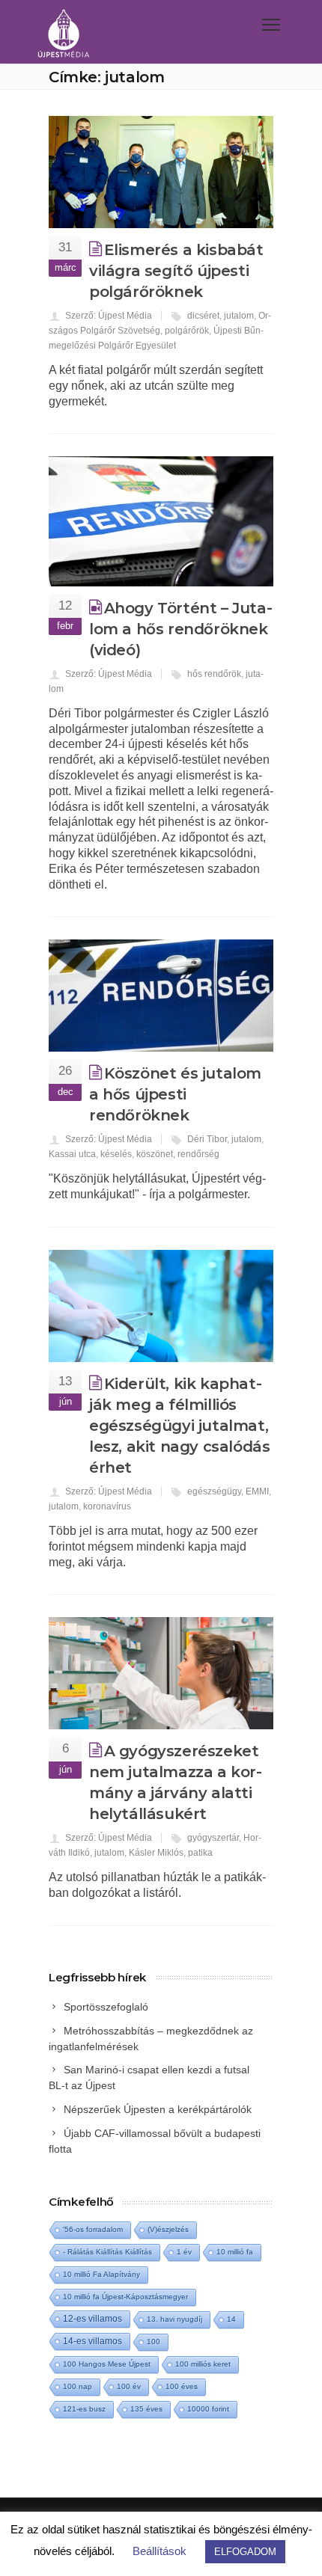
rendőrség (198, 1154)
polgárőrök (187, 331)
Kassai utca (72, 1154)
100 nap (78, 2386)
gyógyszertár (213, 1838)
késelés (116, 1154)
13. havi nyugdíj (174, 2319)
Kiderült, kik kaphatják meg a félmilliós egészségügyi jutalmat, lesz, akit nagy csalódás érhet (179, 1426)
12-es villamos (92, 2318)
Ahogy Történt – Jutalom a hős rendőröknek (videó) (181, 629)
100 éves (182, 2386)
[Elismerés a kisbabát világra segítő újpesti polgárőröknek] (161, 172)
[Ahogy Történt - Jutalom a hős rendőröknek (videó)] (161, 521)
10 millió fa (235, 2252)
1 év (184, 2252)
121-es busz (84, 2409)
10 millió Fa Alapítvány (101, 2274)
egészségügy (214, 1491)
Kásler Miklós (156, 1853)
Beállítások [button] (160, 2551)
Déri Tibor (207, 1139)
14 (231, 2319)
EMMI (257, 1491)
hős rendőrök (214, 674)
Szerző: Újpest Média (109, 316)
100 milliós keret (203, 2364)
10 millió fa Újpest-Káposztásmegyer (125, 2297)
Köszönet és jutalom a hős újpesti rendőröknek (175, 1094)
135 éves (146, 2409)
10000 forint (208, 2409)
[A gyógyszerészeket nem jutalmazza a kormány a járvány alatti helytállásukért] (161, 1673)
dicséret (203, 316)
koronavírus (107, 1506)
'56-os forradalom (93, 2229)
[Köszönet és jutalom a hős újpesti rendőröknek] (161, 996)
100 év (129, 2386)
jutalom (239, 316)
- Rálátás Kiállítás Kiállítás (107, 2252)
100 (154, 2342)
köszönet (155, 1154)
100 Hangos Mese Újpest (107, 2364)
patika (200, 1853)
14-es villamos (92, 2341)
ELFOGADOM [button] (245, 2552)
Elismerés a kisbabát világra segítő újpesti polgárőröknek (176, 271)
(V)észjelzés (168, 2229)
